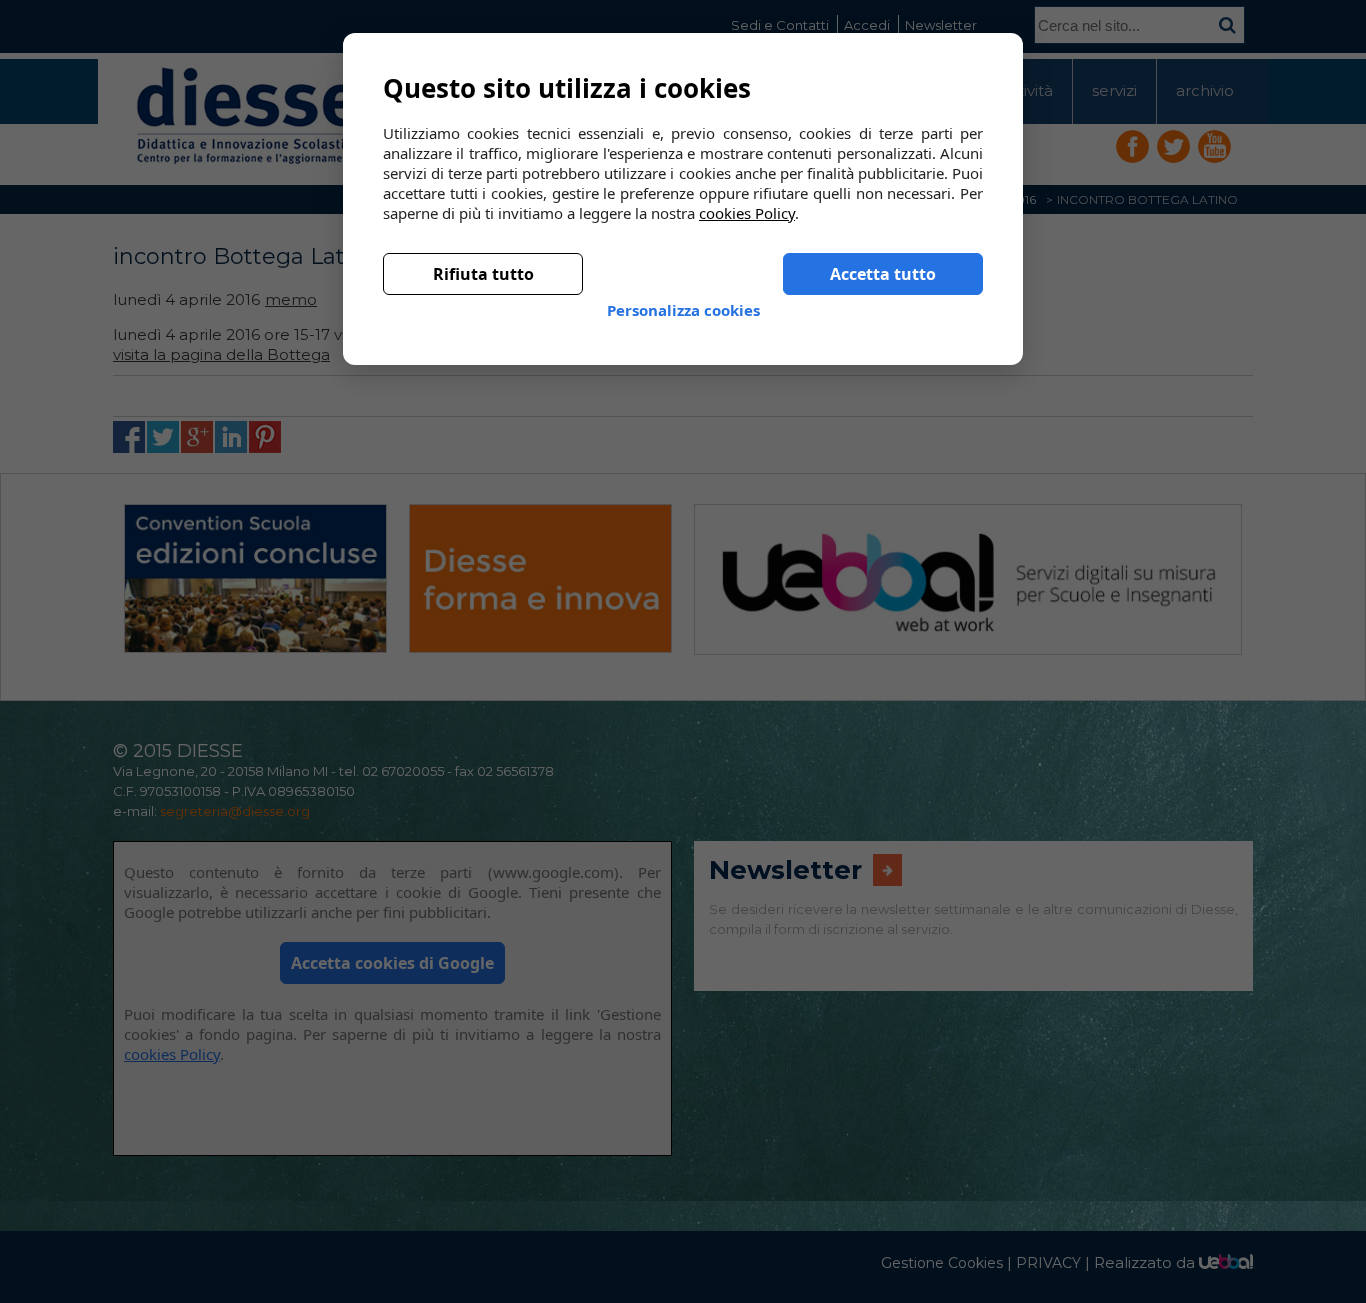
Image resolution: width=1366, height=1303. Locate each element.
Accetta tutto (883, 258)
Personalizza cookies (683, 294)
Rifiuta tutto (483, 258)
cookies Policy (747, 197)
